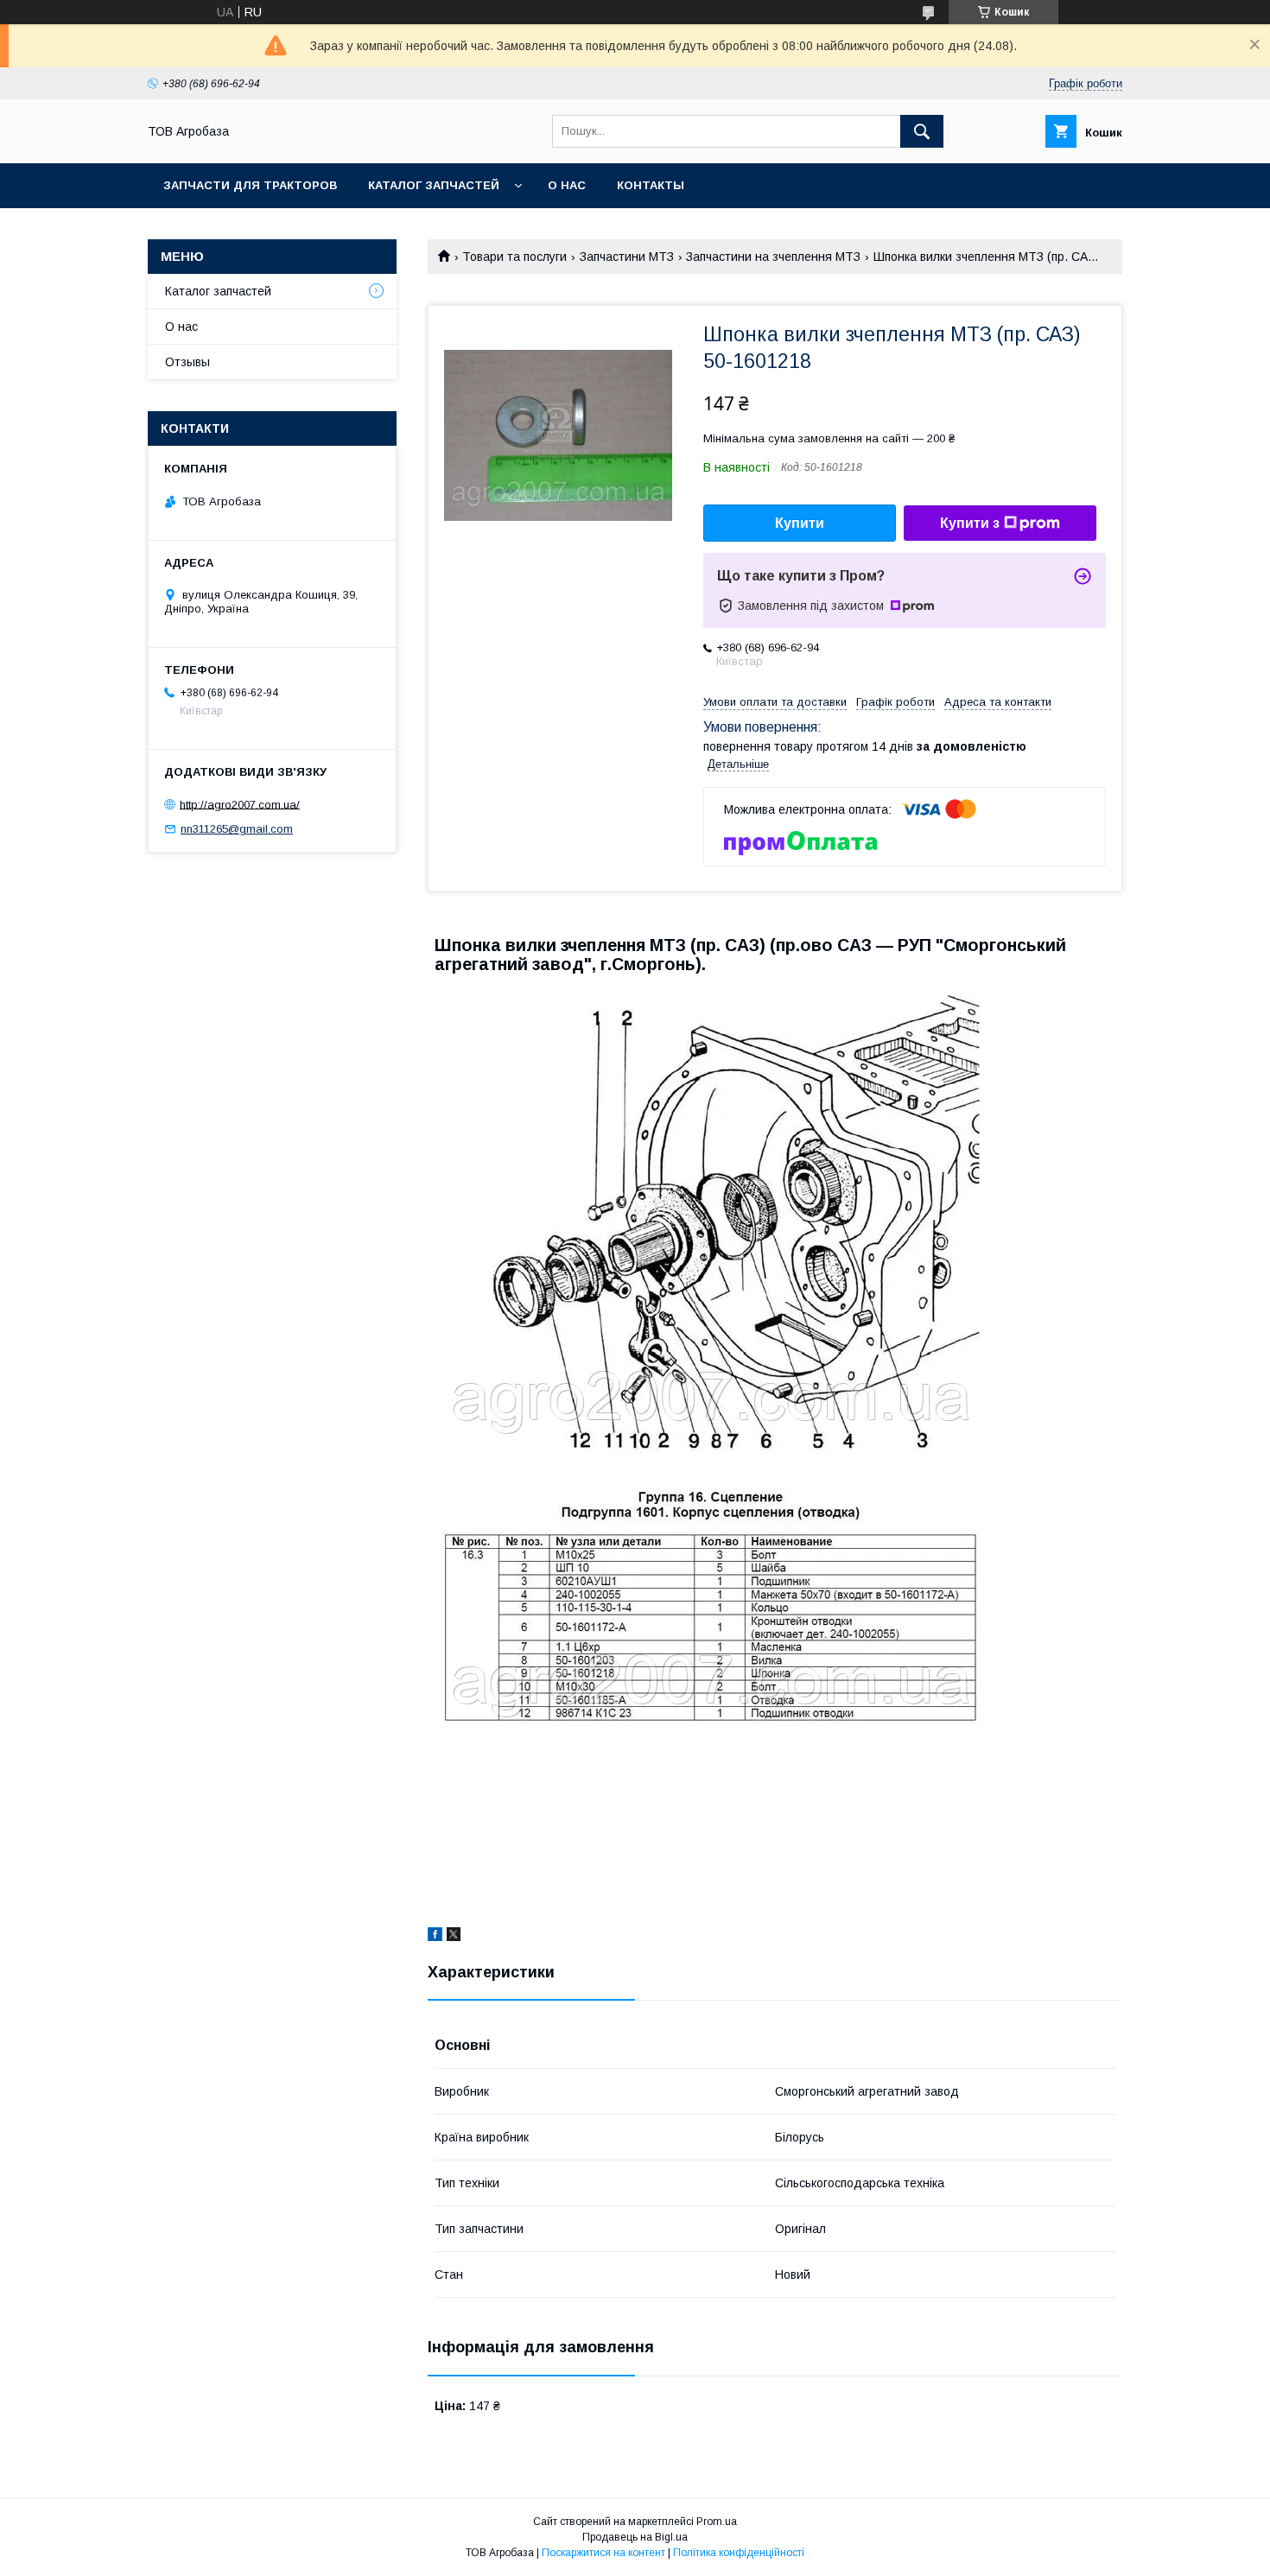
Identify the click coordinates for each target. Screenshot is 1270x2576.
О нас (567, 185)
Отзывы (187, 362)
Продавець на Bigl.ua (635, 2537)
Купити (800, 523)
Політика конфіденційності (739, 2553)
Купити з (970, 523)
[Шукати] (922, 131)
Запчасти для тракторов (250, 185)
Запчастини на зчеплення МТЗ (773, 257)
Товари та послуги (514, 257)
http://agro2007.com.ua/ (240, 804)
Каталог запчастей (434, 185)
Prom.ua (717, 2522)
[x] (454, 1937)
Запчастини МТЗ (627, 257)
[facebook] (435, 1937)
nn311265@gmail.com (237, 829)
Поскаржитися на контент (603, 2553)
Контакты (651, 185)
